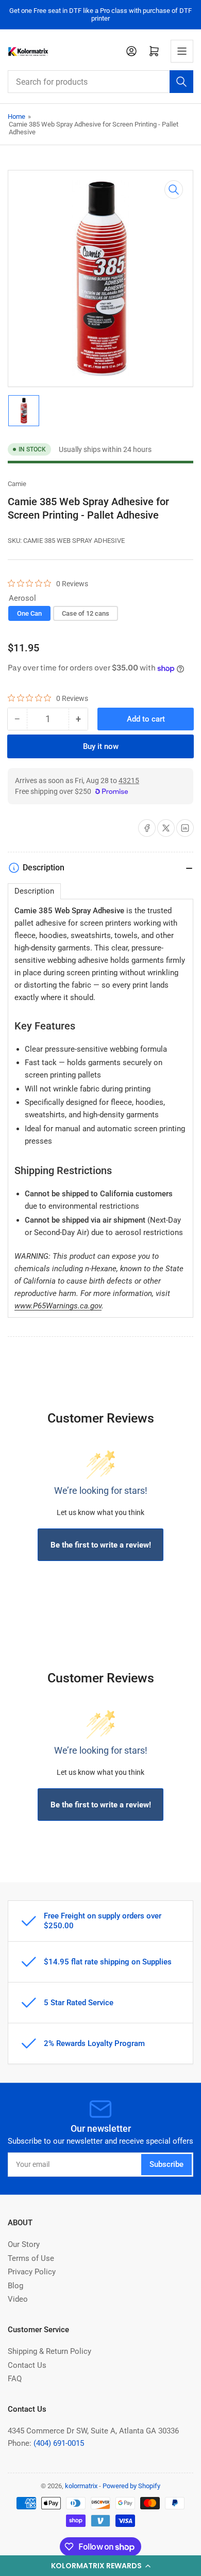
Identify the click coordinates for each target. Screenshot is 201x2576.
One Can (29, 613)
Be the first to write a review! (101, 1545)
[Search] (181, 82)
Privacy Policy (32, 2272)
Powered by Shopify (131, 2486)
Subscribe (166, 2164)
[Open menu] (182, 51)
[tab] (34, 891)
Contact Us (27, 2365)
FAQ (15, 2379)
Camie (17, 484)
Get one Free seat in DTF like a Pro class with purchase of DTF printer (100, 14)
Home (16, 116)
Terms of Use (31, 2258)
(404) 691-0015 (59, 2443)
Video (18, 2299)
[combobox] (100, 82)
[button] (100, 2566)
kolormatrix (81, 2486)
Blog (15, 2286)
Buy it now (101, 746)
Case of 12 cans (86, 613)
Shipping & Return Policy (49, 2351)
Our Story (24, 2244)
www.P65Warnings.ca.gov (58, 1306)
